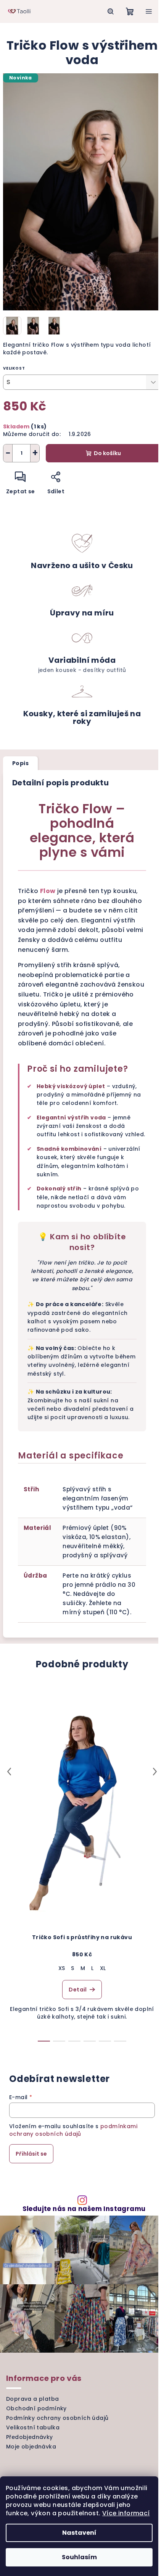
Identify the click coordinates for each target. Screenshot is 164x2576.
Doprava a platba (32, 2399)
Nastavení (79, 2533)
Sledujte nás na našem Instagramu (84, 2209)
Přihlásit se (31, 2154)
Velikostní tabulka (33, 2427)
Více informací (126, 2513)
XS (62, 1968)
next (155, 1772)
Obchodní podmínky (36, 2408)
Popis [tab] (20, 763)
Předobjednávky (30, 2437)
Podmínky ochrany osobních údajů (57, 2418)
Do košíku (107, 453)
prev (9, 1772)
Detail (78, 1990)
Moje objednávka (31, 2447)
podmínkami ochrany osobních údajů (73, 2130)
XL (103, 1968)
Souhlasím (79, 2557)
